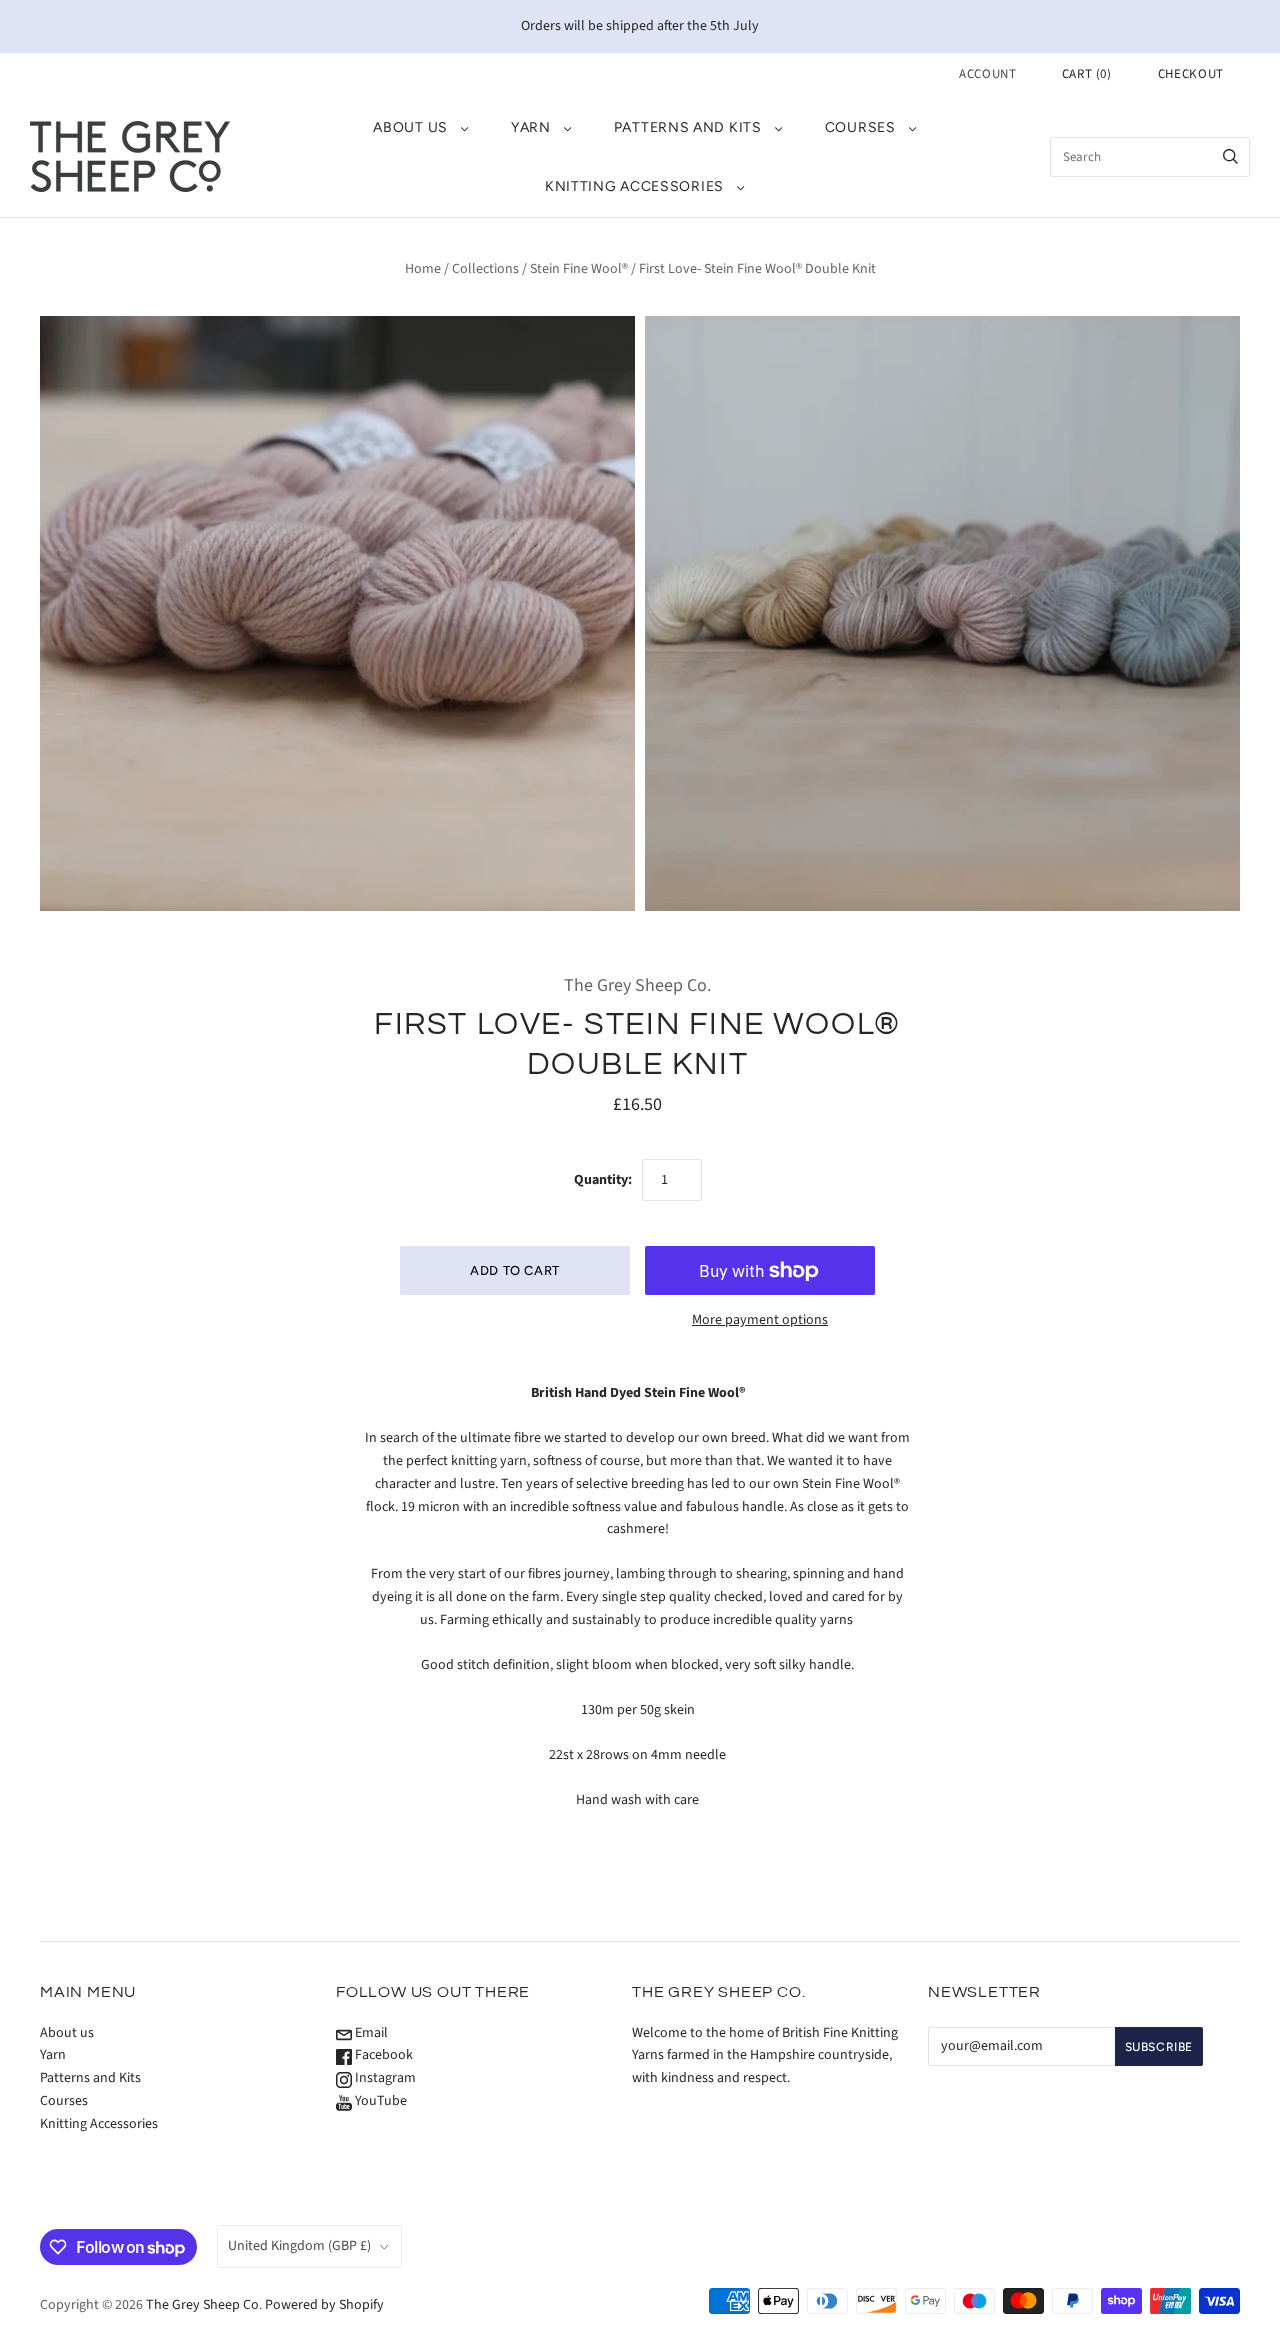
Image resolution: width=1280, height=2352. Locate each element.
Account (988, 74)
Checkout (1191, 74)
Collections (485, 269)
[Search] (1230, 157)
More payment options (760, 1320)
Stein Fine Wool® (579, 269)
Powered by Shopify (324, 2305)
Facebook (382, 2055)
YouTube (379, 2101)
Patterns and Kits (688, 127)
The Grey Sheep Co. (637, 985)
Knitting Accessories (634, 186)
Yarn (531, 127)
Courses (860, 127)
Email (370, 2033)
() (1087, 74)
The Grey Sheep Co (202, 2305)
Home (423, 269)
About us (410, 127)
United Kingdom (299, 2246)
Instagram (384, 2078)
